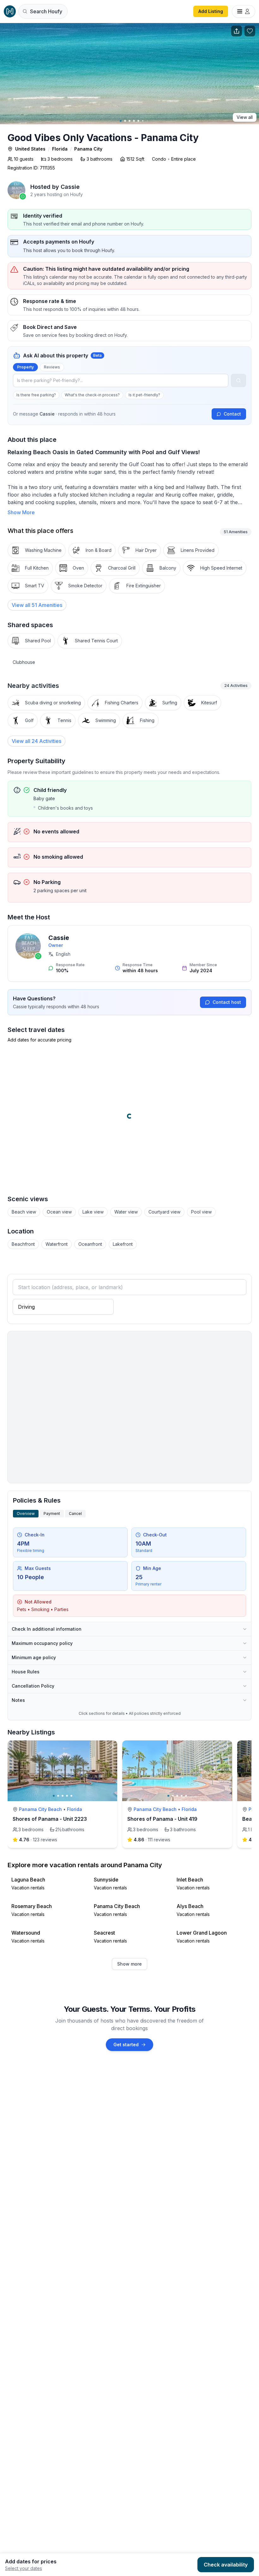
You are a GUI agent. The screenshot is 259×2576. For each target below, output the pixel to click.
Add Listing (211, 11)
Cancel (75, 1513)
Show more (129, 1964)
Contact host (227, 1002)
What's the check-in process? (92, 395)
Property (25, 367)
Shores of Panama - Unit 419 (162, 1819)
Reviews (52, 367)
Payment (52, 1513)
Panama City (88, 149)
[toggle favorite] (111, 1747)
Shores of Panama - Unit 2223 (50, 1819)
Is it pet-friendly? (144, 395)
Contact (232, 414)
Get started (126, 2045)
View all (245, 117)
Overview (26, 1513)
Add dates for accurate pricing (39, 1040)
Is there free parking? (36, 395)
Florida (60, 149)
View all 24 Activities (36, 741)
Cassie (59, 938)
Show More (21, 512)
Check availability (226, 2565)
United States (30, 149)
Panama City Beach (40, 1809)
